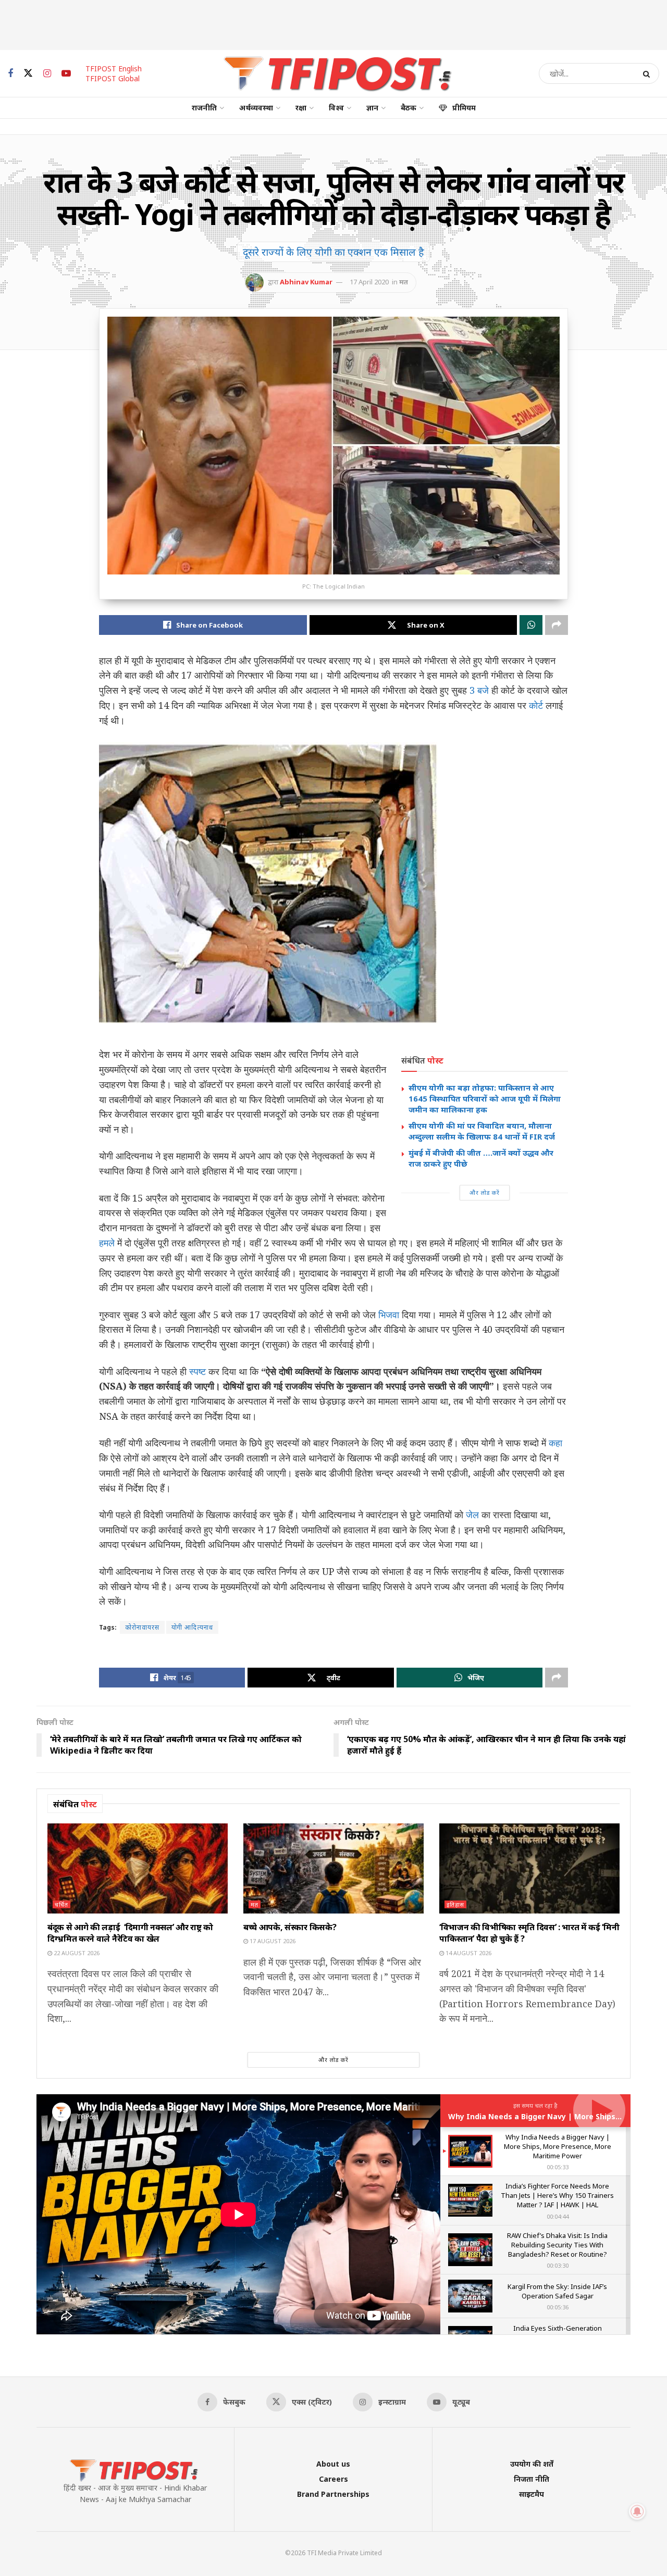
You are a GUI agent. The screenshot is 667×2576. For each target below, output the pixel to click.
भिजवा (389, 1315)
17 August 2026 (272, 1941)
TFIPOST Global (113, 78)
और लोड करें (485, 1192)
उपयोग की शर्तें (532, 2464)
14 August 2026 (468, 1953)
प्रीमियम (464, 108)
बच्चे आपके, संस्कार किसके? (290, 1927)
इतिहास (455, 1904)
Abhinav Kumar (306, 282)
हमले (107, 1243)
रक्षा (301, 108)
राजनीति (204, 108)
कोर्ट (536, 705)
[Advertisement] (333, 23)
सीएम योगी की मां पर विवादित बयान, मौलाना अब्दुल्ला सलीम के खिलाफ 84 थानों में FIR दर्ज (482, 1131)
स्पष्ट (197, 1371)
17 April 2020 (369, 282)
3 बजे (479, 690)
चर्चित (61, 1904)
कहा (555, 1443)
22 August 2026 (76, 1953)
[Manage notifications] (637, 2511)
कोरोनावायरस (142, 1627)
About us (333, 2464)
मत (404, 282)
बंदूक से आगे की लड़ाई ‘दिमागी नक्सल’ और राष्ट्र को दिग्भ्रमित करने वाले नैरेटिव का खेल (130, 1933)
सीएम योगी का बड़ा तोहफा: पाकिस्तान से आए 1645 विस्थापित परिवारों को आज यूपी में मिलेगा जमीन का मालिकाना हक (485, 1098)
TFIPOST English (114, 68)
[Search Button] (649, 73)
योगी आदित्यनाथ (192, 1627)
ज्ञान (372, 108)
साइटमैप (532, 2494)
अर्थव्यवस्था (256, 108)
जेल (472, 1515)
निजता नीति (532, 2479)
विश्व (336, 108)
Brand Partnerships (333, 2494)
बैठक (409, 108)
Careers (333, 2479)
